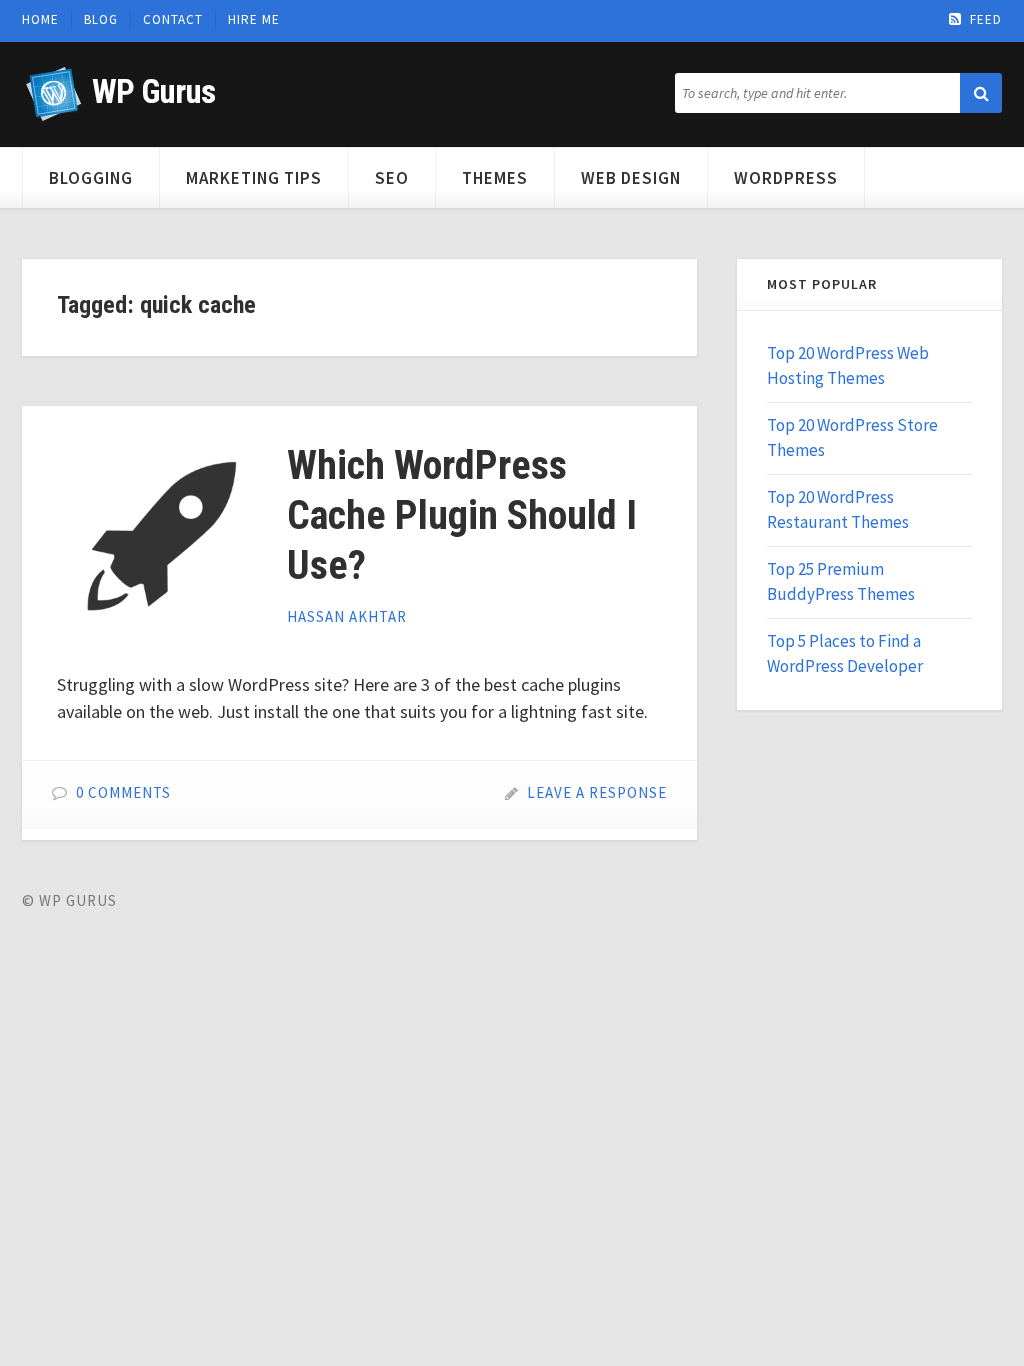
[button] (981, 93)
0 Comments (123, 792)
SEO (392, 178)
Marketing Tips (254, 178)
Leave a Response (597, 792)
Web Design (631, 178)
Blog (101, 20)
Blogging (91, 178)
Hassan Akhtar (347, 616)
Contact (173, 20)
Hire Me (254, 20)
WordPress (786, 178)
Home (40, 20)
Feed (986, 20)
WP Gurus (153, 91)
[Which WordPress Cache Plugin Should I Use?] (157, 541)
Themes (495, 178)
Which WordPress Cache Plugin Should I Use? (462, 515)
